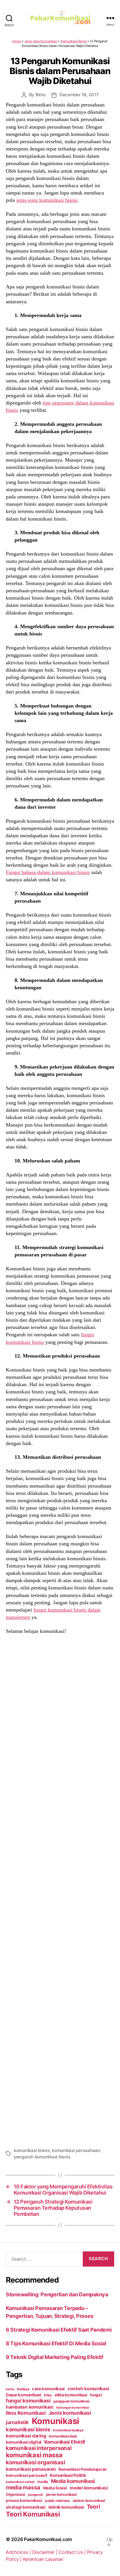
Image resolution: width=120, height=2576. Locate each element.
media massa (23, 2487)
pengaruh (36, 2495)
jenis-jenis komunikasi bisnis (47, 200)
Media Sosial (55, 2488)
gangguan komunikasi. (72, 2401)
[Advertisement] (60, 1890)
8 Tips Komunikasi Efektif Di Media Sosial (56, 2343)
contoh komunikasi (88, 2389)
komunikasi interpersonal (39, 2448)
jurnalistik (17, 2422)
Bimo (41, 95)
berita (10, 2389)
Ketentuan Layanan (43, 2559)
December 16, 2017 (79, 95)
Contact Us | (73, 2552)
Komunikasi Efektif (65, 2442)
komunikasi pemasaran (31, 2469)
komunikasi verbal (20, 2482)
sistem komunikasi (89, 2501)
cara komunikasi (48, 2389)
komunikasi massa (34, 2455)
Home (17, 41)
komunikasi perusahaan (76, 2150)
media (43, 2482)
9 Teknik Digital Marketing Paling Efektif (55, 2357)
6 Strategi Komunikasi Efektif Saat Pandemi (59, 2330)
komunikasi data (63, 2436)
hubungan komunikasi (73, 2408)
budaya (23, 2389)
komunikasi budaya (68, 2430)
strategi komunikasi (26, 2507)
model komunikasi (89, 2488)
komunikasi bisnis (32, 2150)
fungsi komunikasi (28, 2401)
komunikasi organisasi (35, 2462)
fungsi (96, 2395)
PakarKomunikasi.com (48, 2539)
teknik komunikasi (66, 2507)
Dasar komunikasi (24, 2395)
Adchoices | (19, 2552)
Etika (48, 2395)
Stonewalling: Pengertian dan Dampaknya (57, 2294)
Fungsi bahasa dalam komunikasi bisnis (48, 872)
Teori (93, 2507)
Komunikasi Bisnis (74, 41)
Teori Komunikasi (33, 2514)
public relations (57, 2501)
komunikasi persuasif (27, 2475)
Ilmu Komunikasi (26, 2413)
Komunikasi (55, 2421)
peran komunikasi (61, 2494)
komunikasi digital (24, 2442)
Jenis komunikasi (70, 2413)
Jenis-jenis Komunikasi (41, 41)
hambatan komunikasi (30, 2407)
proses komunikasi (24, 2500)
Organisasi (15, 2494)
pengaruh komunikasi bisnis (42, 2157)
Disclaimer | (46, 2552)
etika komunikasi (71, 2395)
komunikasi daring (26, 2436)
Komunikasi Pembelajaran (83, 2469)
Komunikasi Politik (68, 2475)
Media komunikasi (73, 2481)
